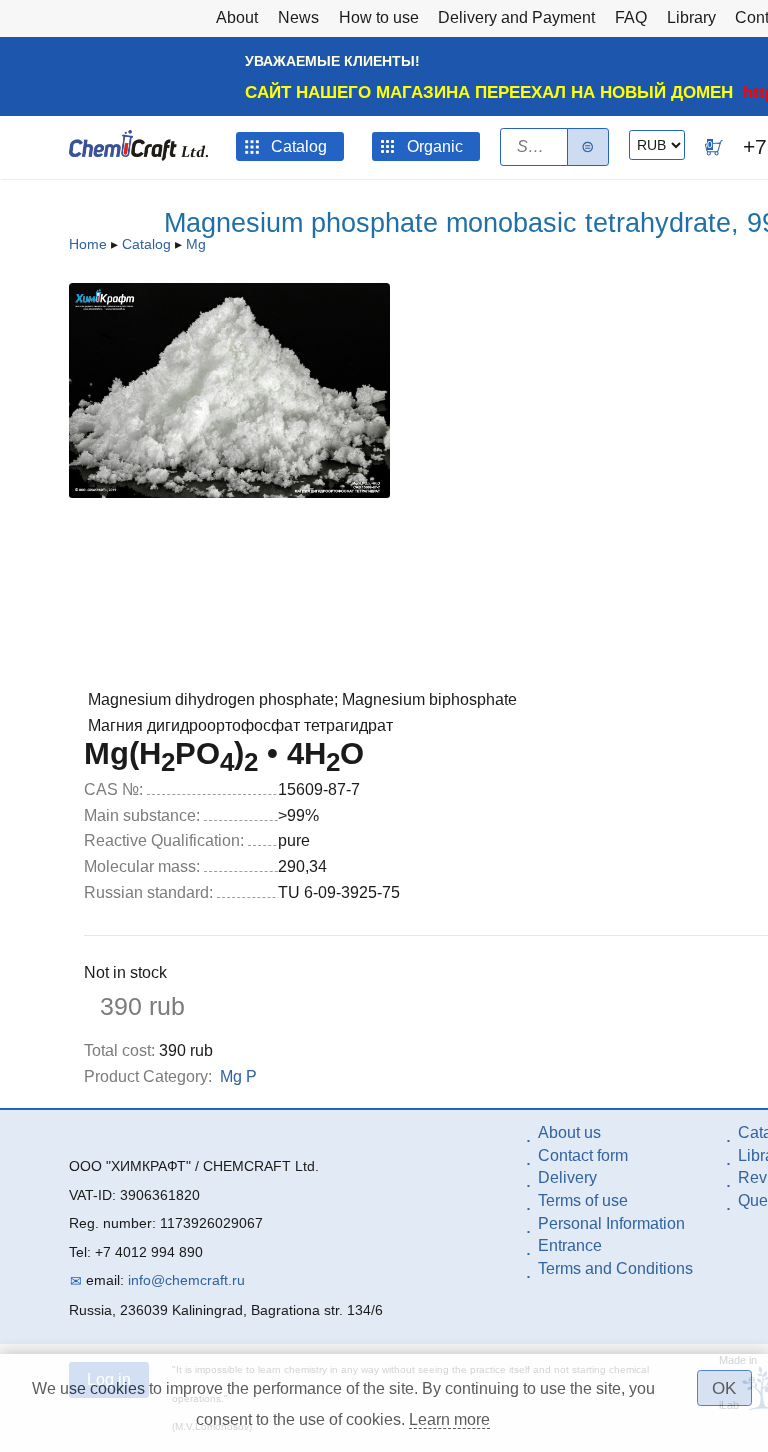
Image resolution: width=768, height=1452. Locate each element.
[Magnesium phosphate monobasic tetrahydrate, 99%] (229, 492)
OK (724, 1388)
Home (88, 244)
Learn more (449, 1419)
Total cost (119, 1050)
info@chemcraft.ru (186, 1280)
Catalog (146, 244)
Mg (196, 244)
